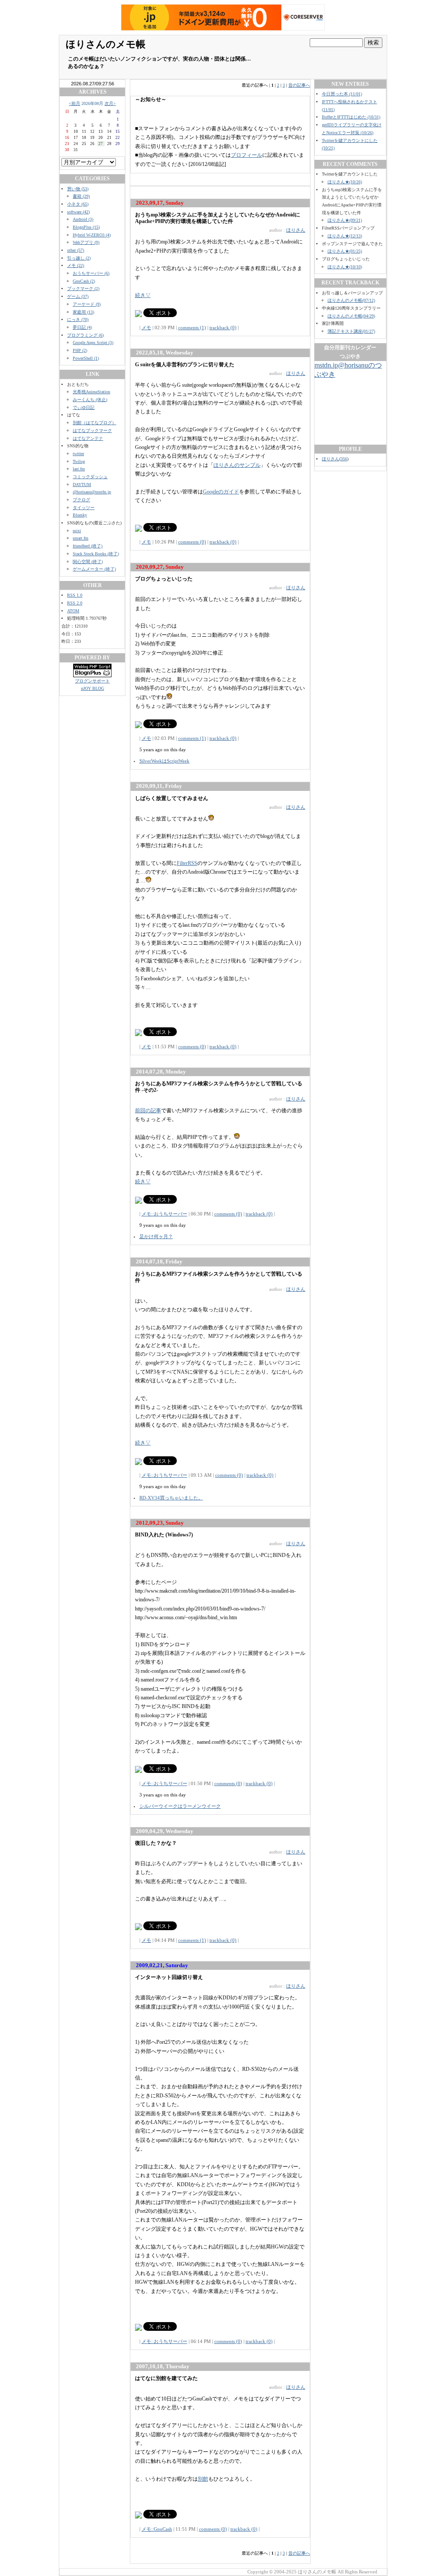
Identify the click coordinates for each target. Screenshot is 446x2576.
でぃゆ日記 (84, 407)
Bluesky (80, 515)
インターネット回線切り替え (169, 1977)
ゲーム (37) (78, 296)
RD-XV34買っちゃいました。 (171, 1498)
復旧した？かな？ (156, 1843)
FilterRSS (187, 863)
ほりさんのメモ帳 (106, 44)
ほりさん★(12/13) (345, 236)
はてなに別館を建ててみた (166, 2378)
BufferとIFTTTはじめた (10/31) (351, 117)
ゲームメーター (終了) (94, 569)
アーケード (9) (87, 304)
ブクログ (81, 500)
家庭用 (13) (83, 312)
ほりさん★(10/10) (345, 267)
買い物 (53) (78, 189)
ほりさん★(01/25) (345, 251)
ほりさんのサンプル (237, 465)
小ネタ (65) (78, 204)
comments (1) (192, 327)
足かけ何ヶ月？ (156, 1236)
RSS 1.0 (75, 595)
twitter (78, 454)
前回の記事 (148, 1111)
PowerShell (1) (86, 358)
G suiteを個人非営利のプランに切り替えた (185, 365)
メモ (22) (76, 265)
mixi (77, 531)
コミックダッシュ (90, 477)
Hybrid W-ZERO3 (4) (92, 235)
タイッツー (84, 508)
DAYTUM (82, 484)
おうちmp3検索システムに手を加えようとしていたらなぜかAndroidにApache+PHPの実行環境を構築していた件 (218, 218)
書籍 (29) (81, 196)
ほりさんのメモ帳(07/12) (351, 300)
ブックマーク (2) (83, 289)
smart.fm (81, 538)
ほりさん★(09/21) (345, 220)
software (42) (78, 212)
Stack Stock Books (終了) (96, 554)
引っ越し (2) (79, 258)
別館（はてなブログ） (95, 423)
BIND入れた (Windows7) (164, 1535)
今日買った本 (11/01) (342, 94)
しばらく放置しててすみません (172, 798)
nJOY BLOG (93, 688)
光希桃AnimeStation (91, 392)
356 (344, 459)
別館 (203, 2479)
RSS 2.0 (75, 603)
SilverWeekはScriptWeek (164, 761)
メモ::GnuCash (157, 2529)
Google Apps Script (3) (93, 343)
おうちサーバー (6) (91, 273)
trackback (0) (223, 327)
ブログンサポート (92, 681)
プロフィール (247, 155)
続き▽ (143, 295)
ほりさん (296, 230)
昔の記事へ (299, 85)
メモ (146, 327)
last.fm (79, 469)
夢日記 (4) (82, 327)
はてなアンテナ (88, 438)
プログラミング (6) (85, 335)
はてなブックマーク (92, 430)
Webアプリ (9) (86, 242)
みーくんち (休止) (90, 400)
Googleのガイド (221, 492)
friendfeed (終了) (88, 546)
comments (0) (192, 542)
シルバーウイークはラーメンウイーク (180, 1806)
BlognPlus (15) (86, 227)
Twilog (79, 461)
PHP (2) (80, 350)
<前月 (74, 103)
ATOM (73, 611)
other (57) (76, 250)
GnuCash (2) (84, 281)
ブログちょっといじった (164, 579)
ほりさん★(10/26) (345, 182)
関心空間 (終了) (88, 562)
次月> (110, 103)
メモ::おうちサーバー (164, 1214)
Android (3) (83, 219)
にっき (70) (78, 319)
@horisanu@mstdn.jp (92, 492)
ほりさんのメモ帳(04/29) (351, 316)
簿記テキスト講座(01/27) (351, 331)
